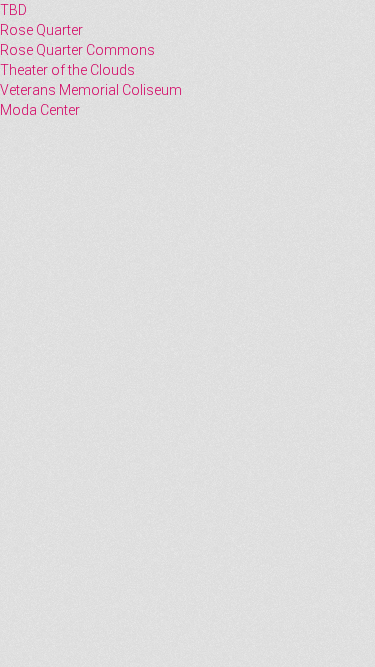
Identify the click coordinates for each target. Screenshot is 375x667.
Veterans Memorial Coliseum (91, 90)
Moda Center (40, 110)
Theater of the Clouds (67, 70)
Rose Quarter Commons (77, 50)
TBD (13, 10)
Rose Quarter (41, 30)
